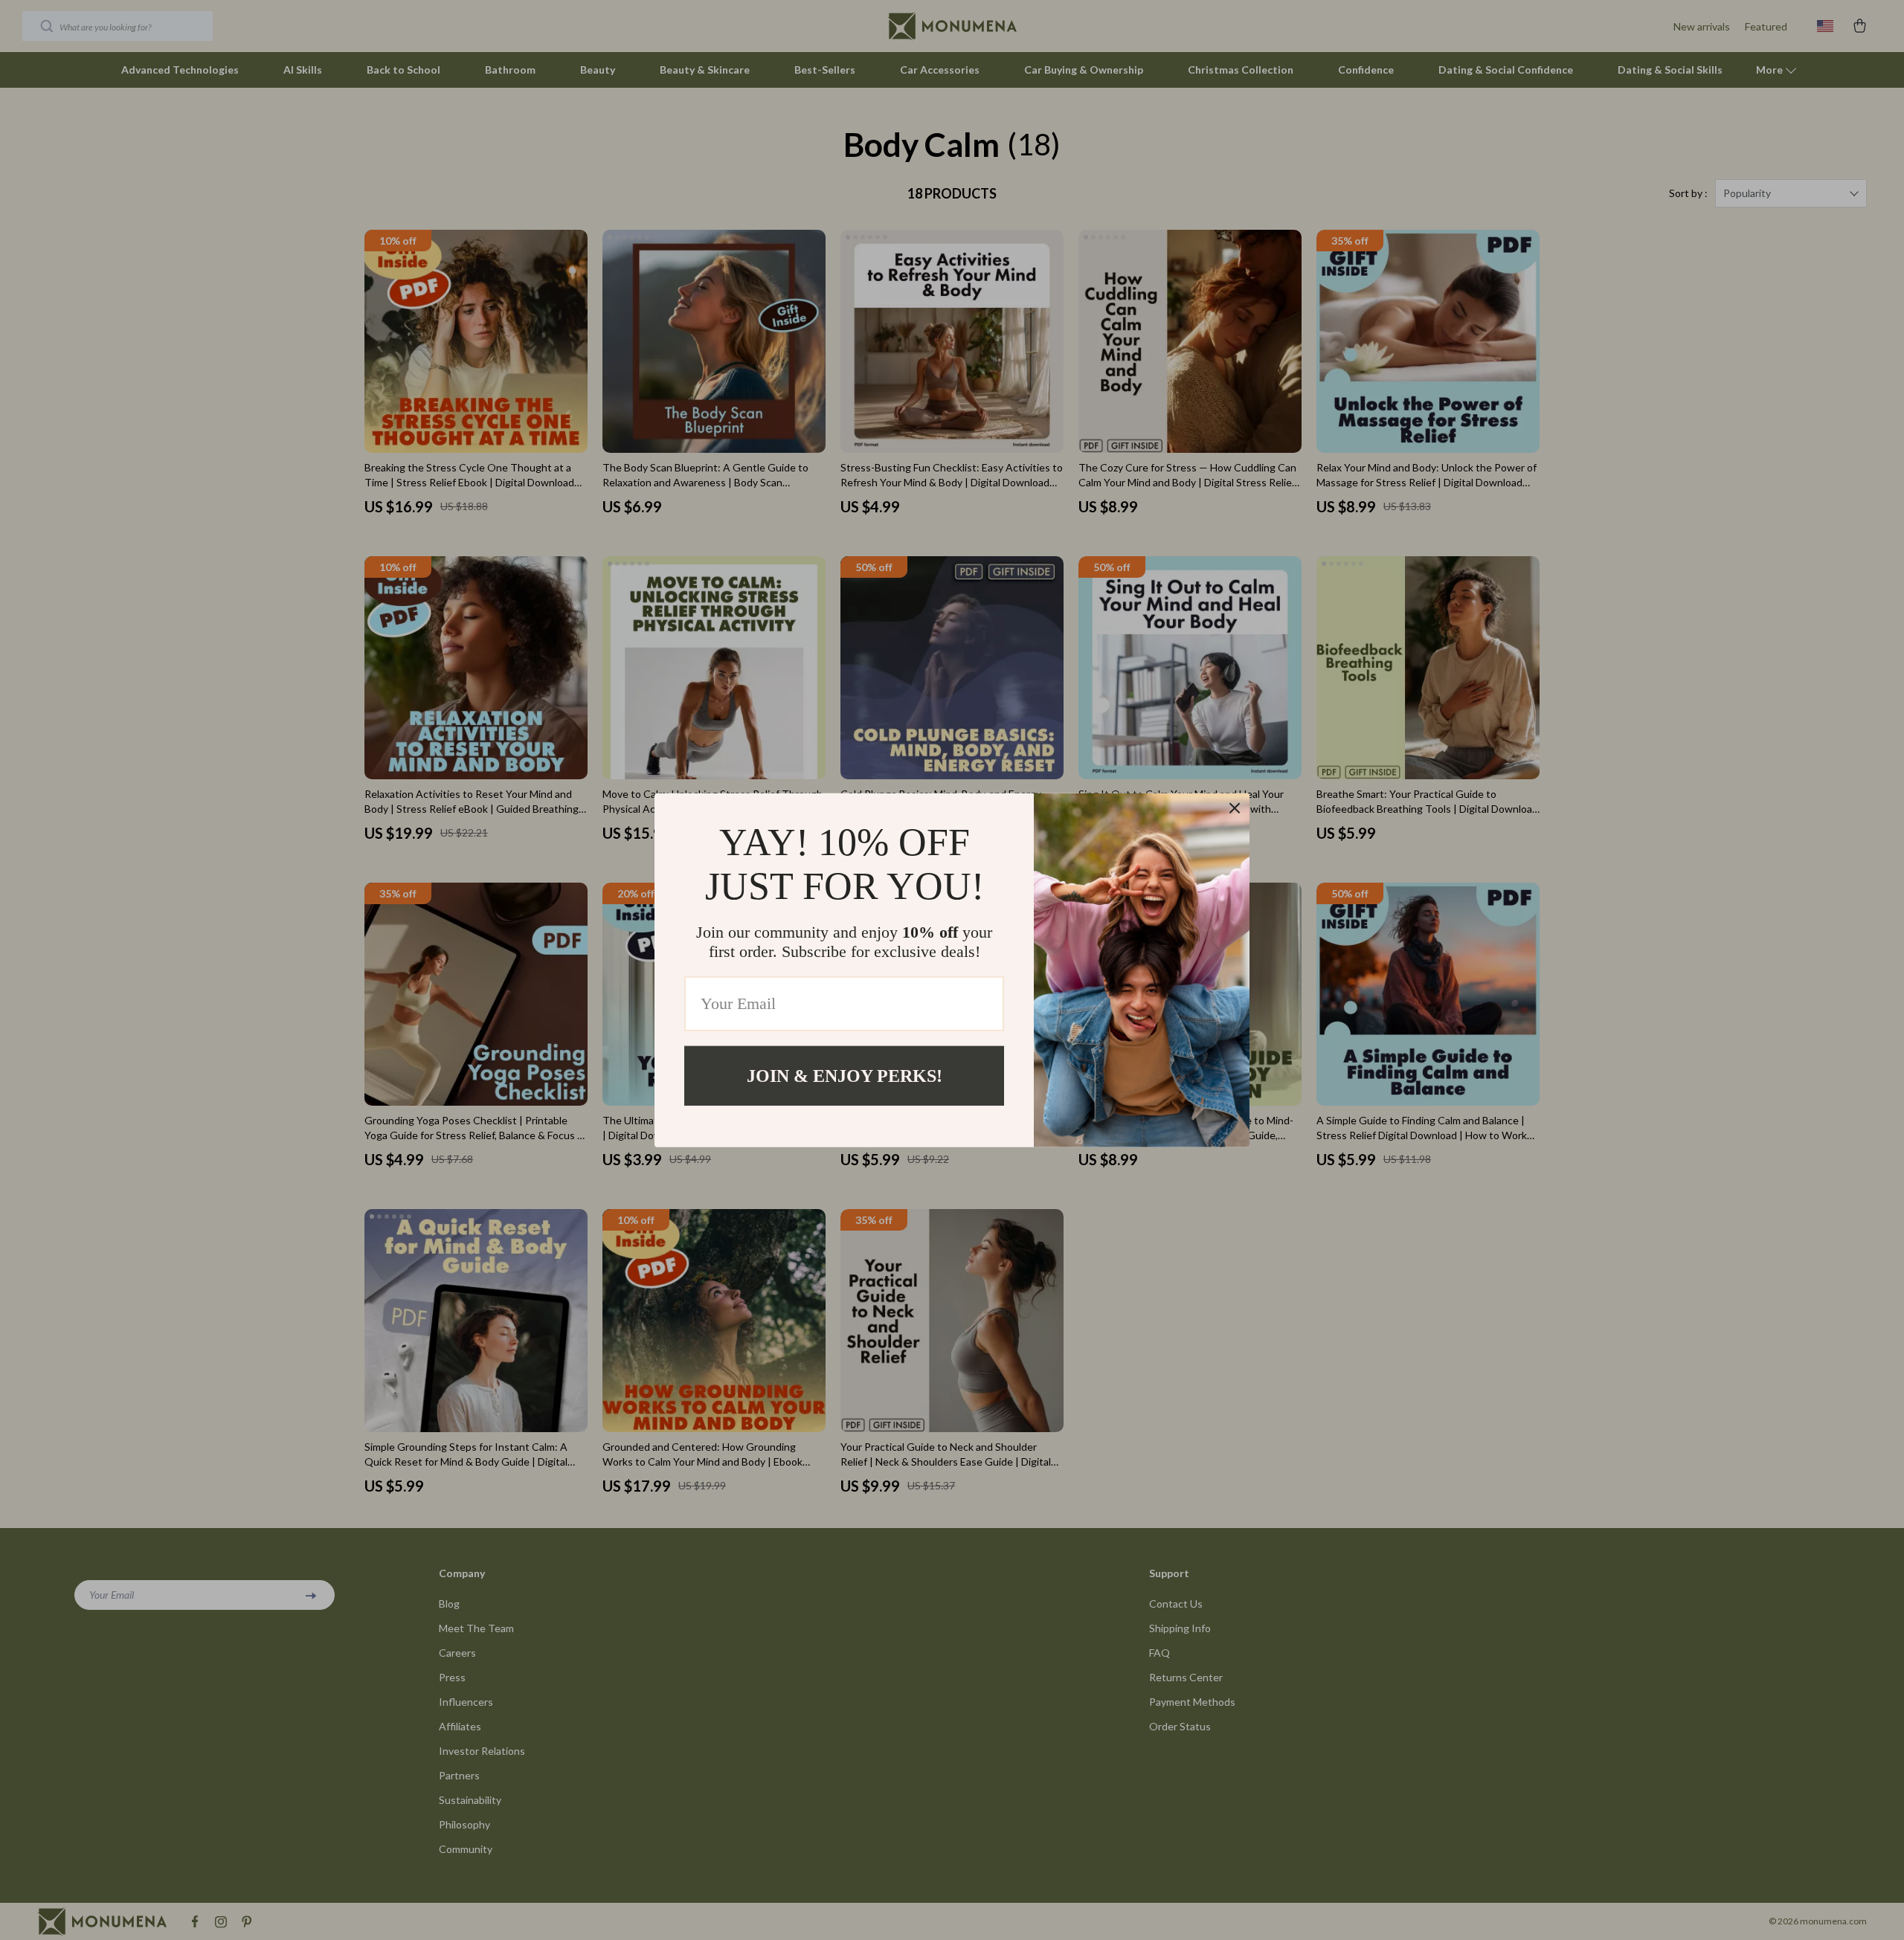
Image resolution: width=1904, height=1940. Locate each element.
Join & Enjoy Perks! (845, 1075)
